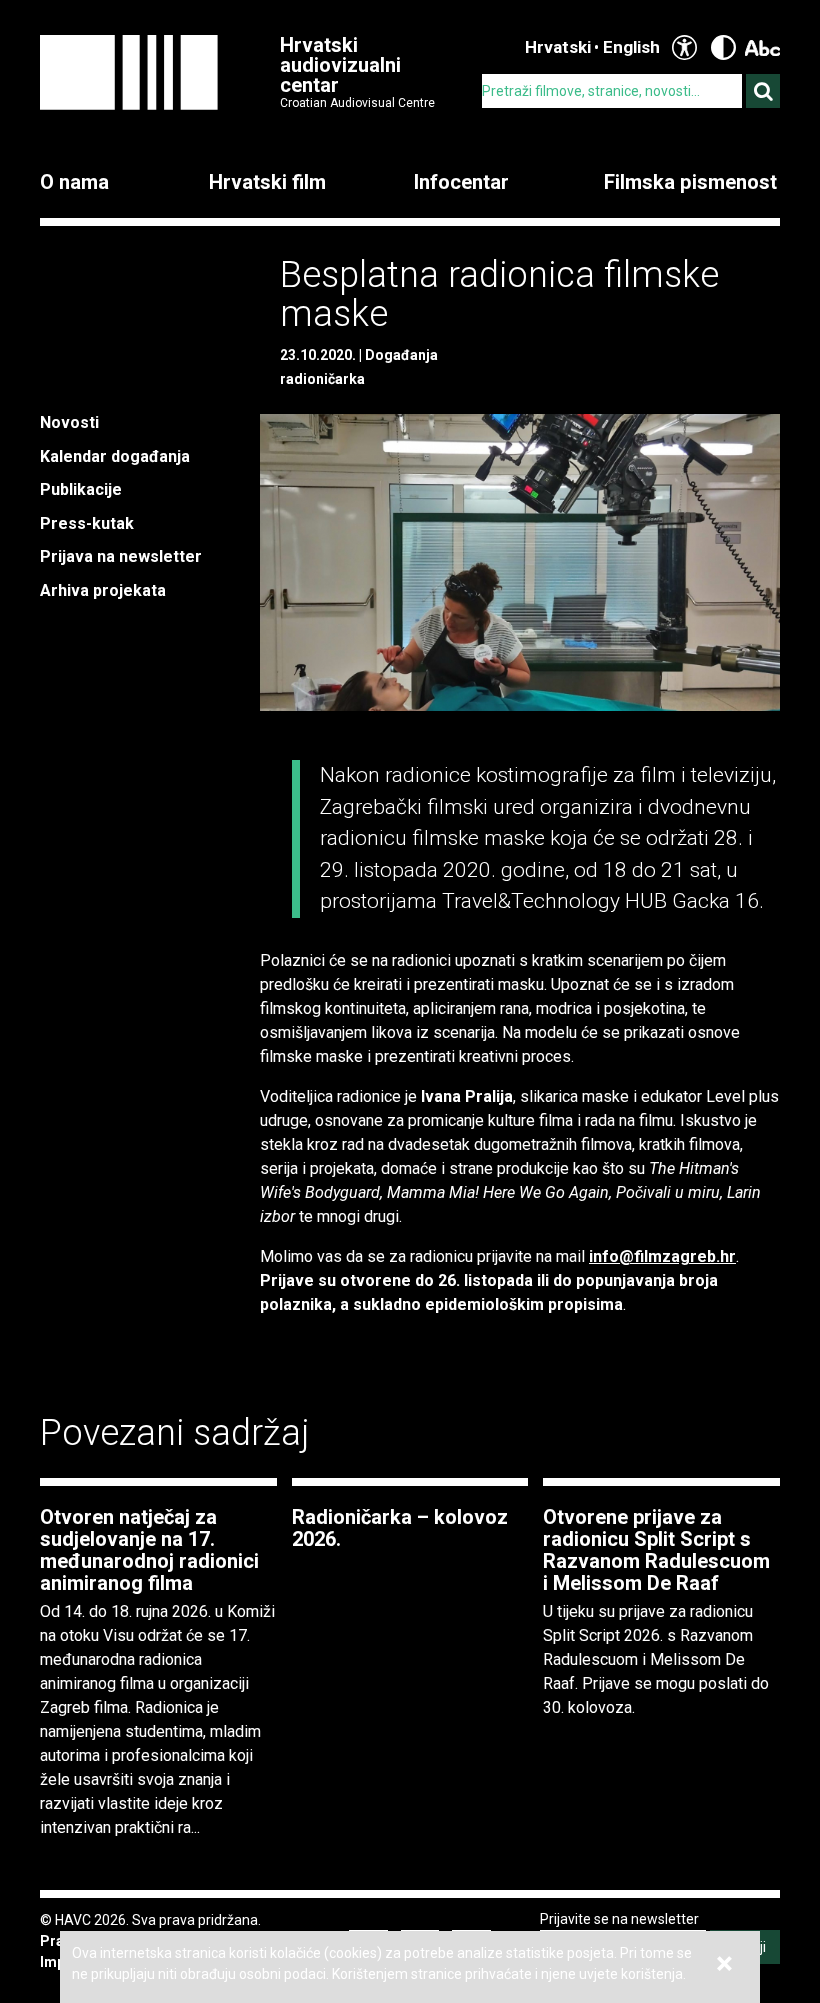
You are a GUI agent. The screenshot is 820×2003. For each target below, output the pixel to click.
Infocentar (461, 182)
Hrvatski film (267, 182)
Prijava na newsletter (121, 556)
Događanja (401, 355)
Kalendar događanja (115, 456)
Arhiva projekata (103, 590)
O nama (74, 182)
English (631, 47)
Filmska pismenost (690, 182)
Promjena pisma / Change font (762, 47)
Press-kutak (87, 523)
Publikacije (81, 489)
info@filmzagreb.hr (662, 1256)
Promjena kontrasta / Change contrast (723, 47)
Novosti (69, 422)
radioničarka (322, 379)
